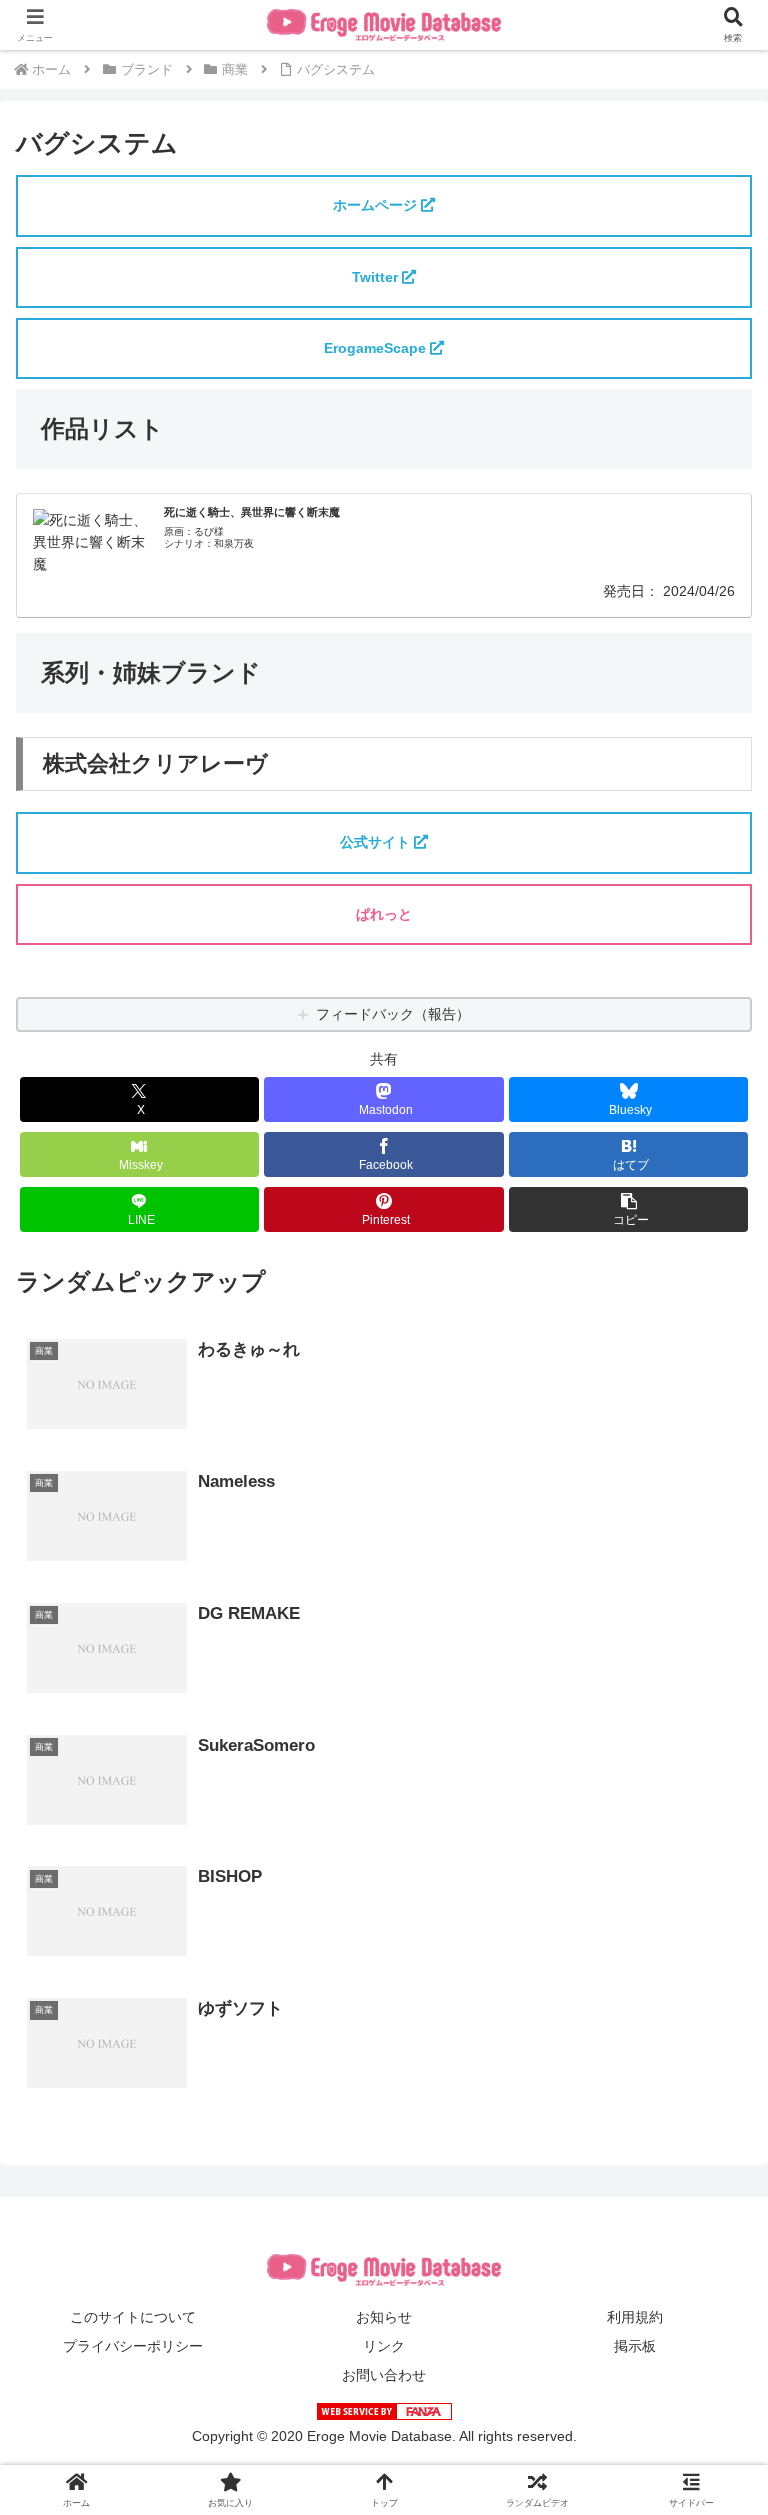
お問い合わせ (384, 2375)
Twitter (377, 277)
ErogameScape (377, 348)
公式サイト (377, 842)
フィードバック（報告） (393, 1014)
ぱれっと (384, 914)
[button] (628, 1209)
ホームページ (377, 205)
